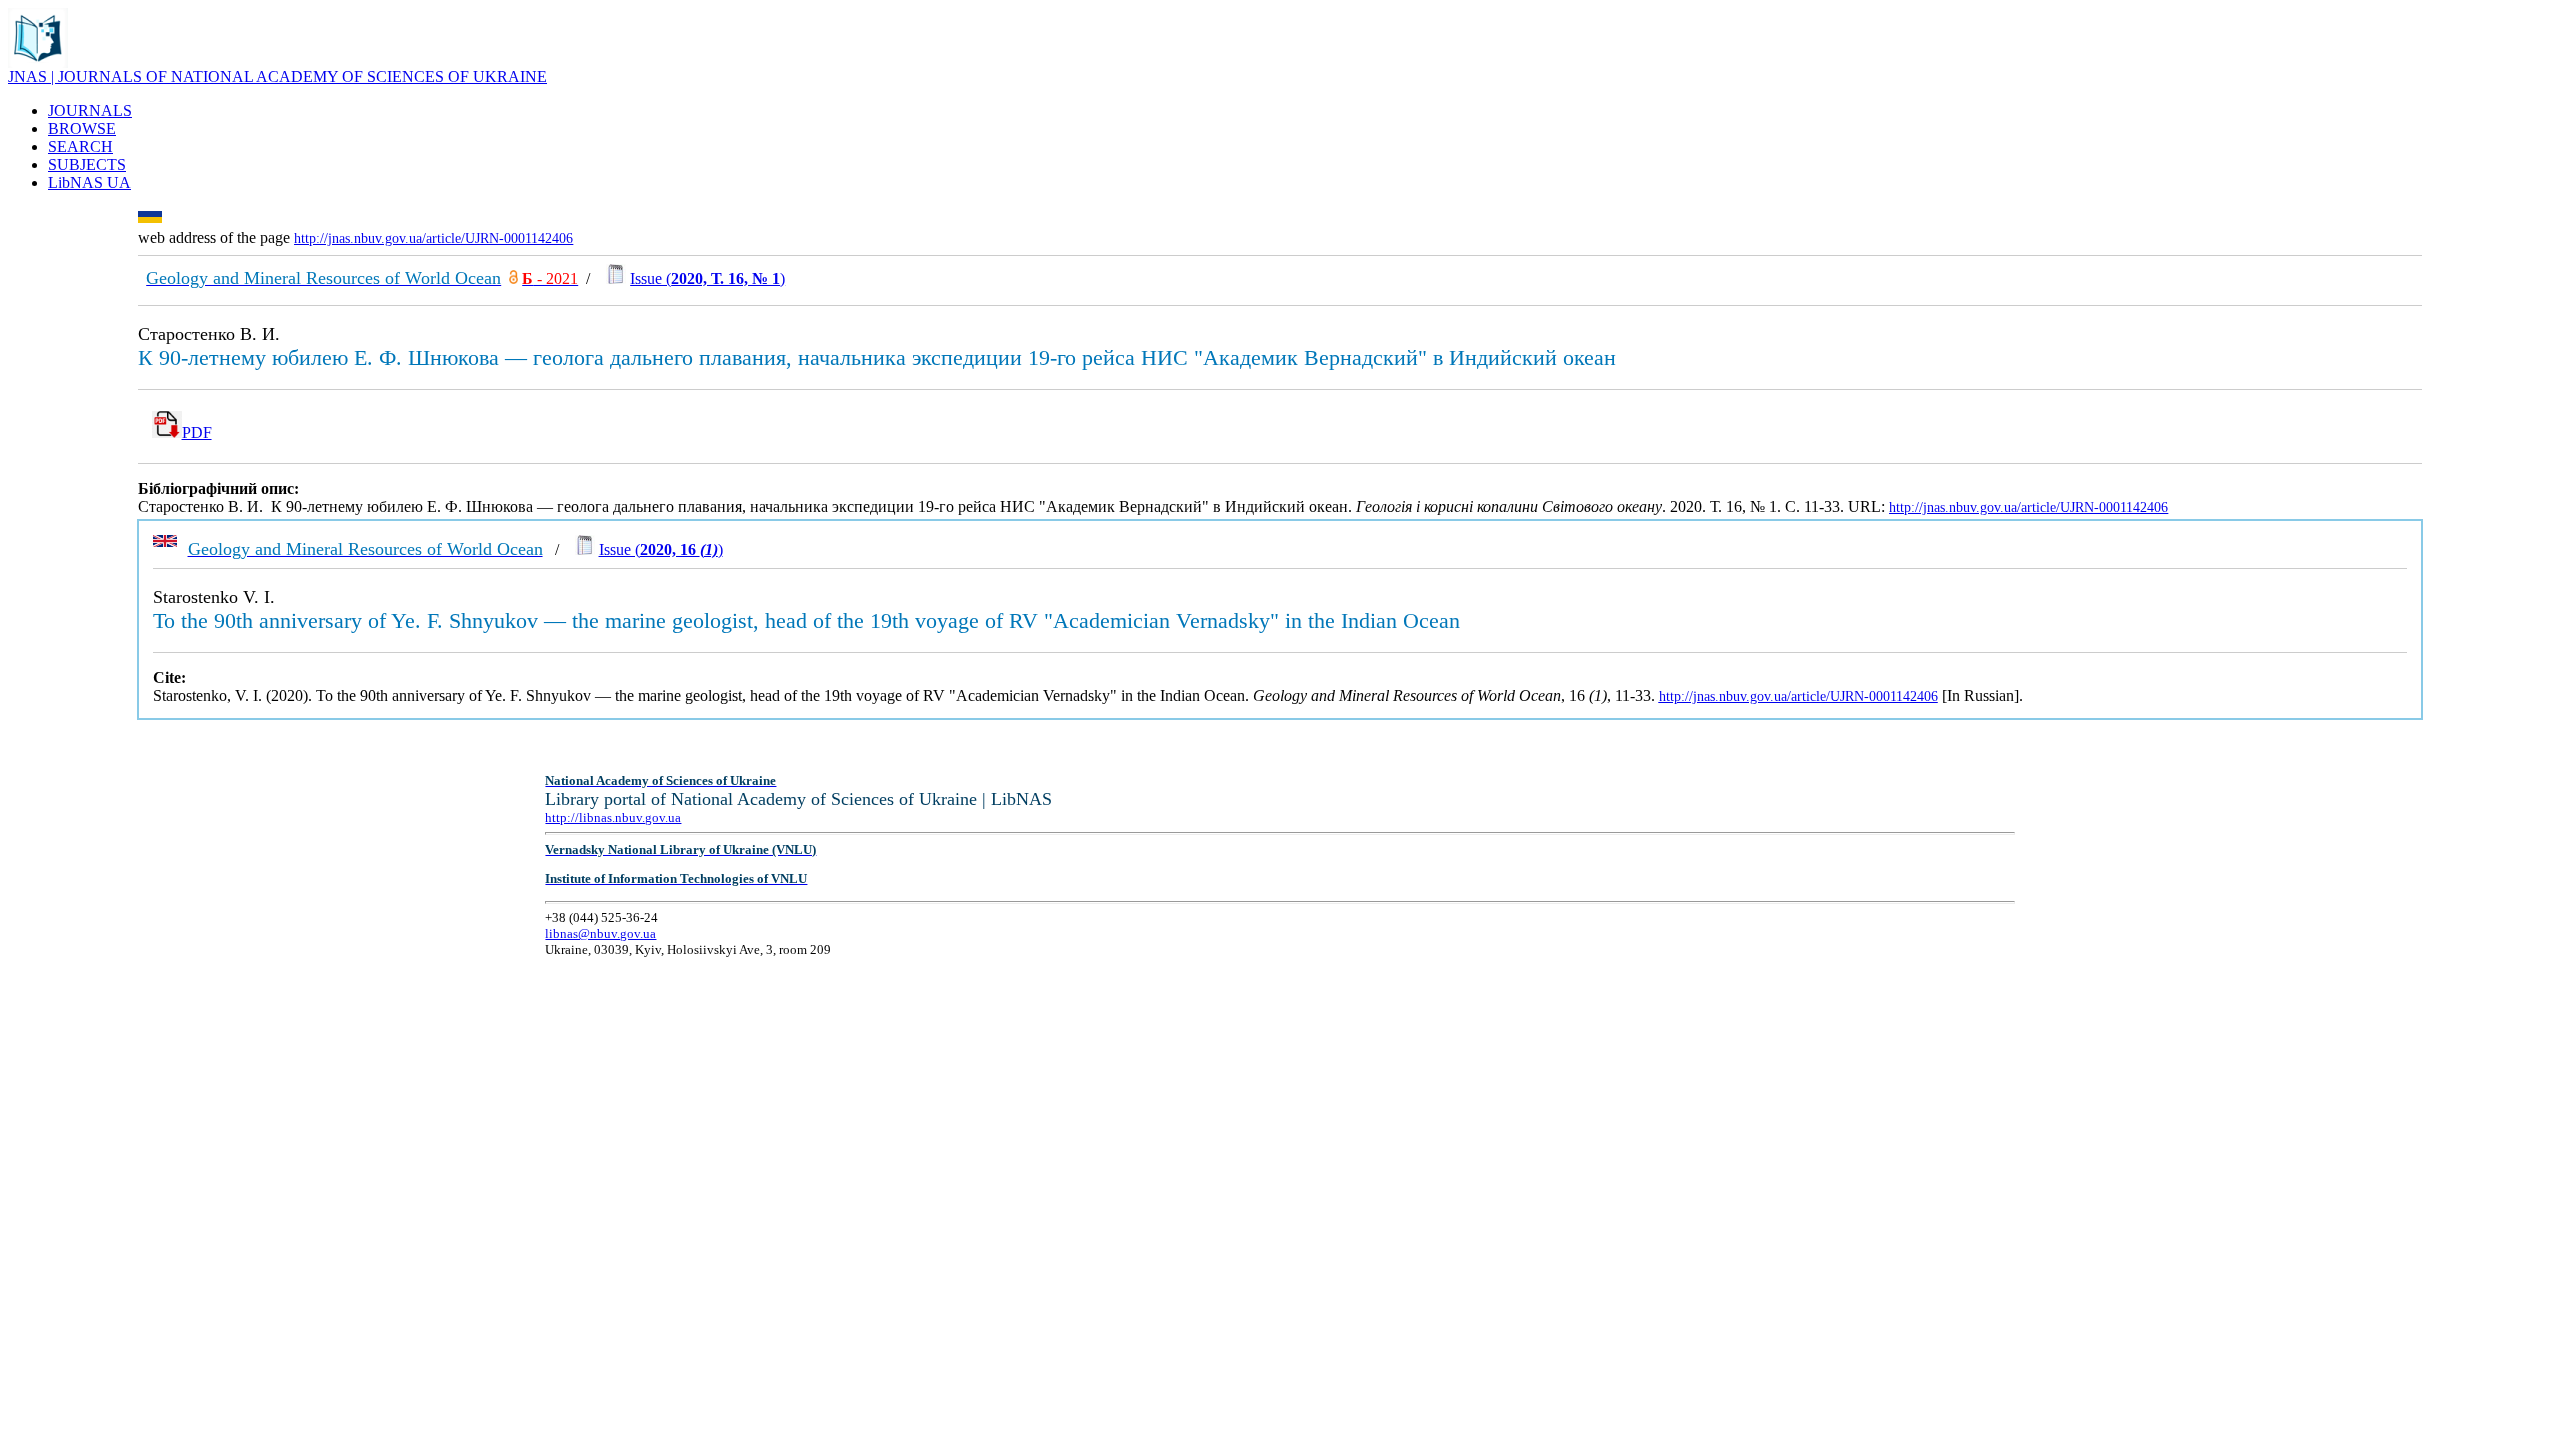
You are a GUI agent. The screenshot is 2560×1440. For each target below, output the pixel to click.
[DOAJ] (513, 278)
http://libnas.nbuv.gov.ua (613, 817)
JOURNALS (90, 110)
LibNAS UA (89, 182)
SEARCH (80, 146)
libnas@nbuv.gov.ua (600, 933)
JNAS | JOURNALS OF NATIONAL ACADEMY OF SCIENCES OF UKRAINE (277, 76)
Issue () (707, 278)
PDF (197, 432)
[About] (38, 62)
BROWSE (82, 128)
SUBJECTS (87, 164)
